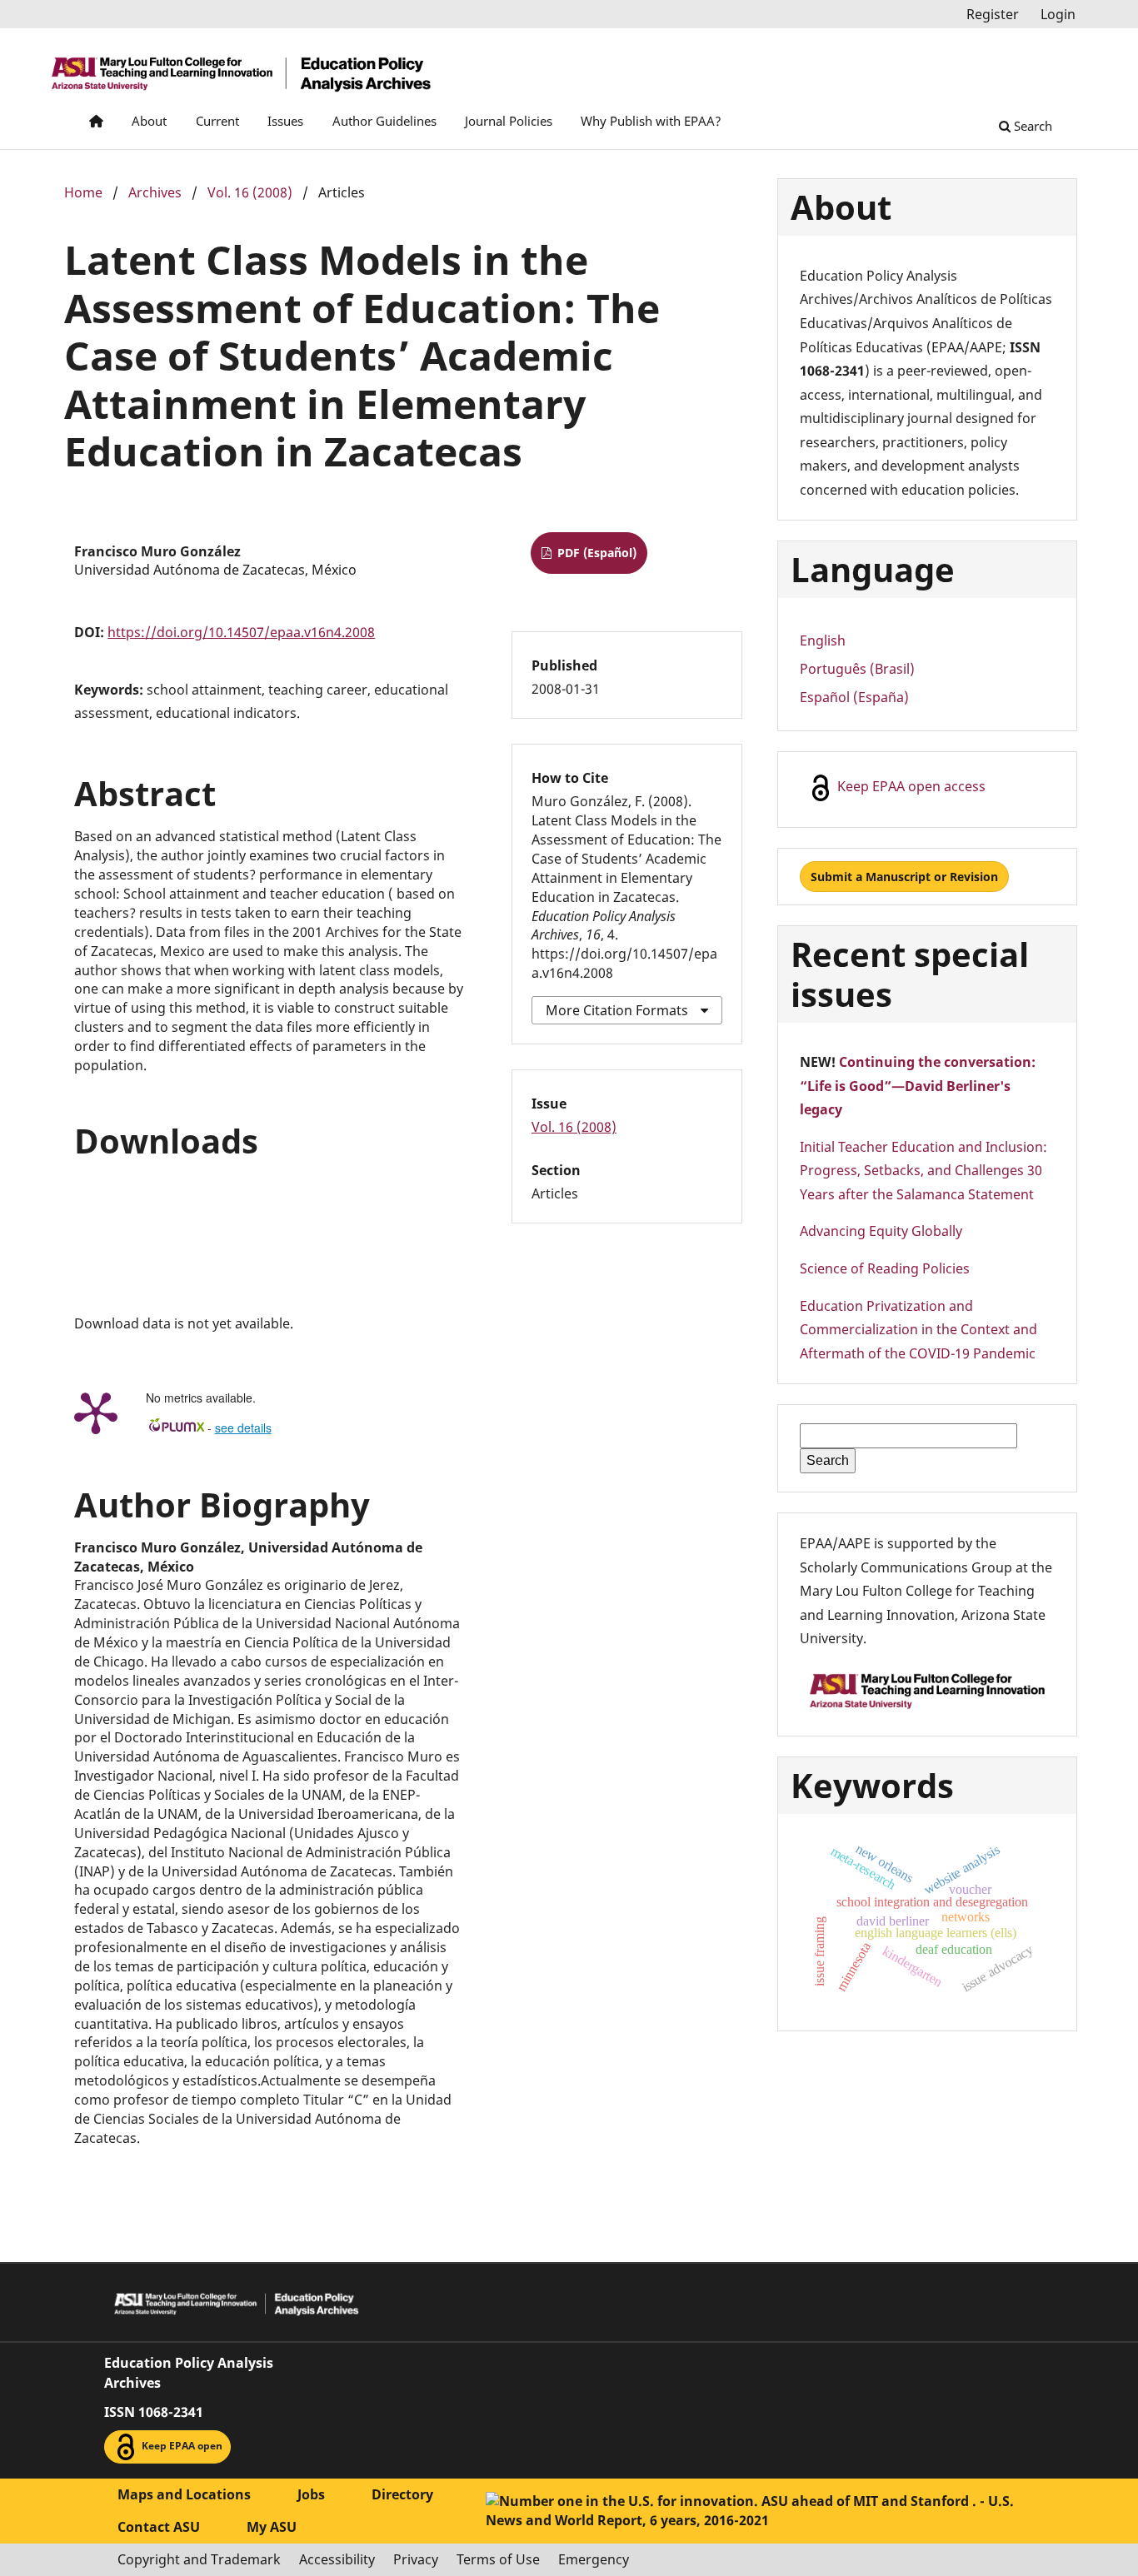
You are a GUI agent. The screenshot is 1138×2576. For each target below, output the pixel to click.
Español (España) (854, 697)
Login (1058, 14)
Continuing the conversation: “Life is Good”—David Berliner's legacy (918, 1086)
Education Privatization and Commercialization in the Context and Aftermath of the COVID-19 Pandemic (918, 1330)
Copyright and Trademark (199, 2559)
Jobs (311, 2494)
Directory (402, 2494)
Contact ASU (159, 2527)
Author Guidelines (384, 121)
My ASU (272, 2527)
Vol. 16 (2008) (250, 192)
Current (217, 121)
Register (993, 14)
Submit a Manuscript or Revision (904, 877)
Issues (285, 121)
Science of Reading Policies (885, 1268)
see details (243, 1428)
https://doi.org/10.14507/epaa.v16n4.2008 (241, 632)
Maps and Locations (184, 2494)
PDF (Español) (595, 553)
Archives (155, 192)
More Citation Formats (617, 1010)
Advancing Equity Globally (881, 1231)
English (823, 640)
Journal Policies (509, 121)
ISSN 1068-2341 (154, 2412)
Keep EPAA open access (910, 786)
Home (83, 192)
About (149, 121)
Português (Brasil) (857, 669)
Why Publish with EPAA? (651, 121)
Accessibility (337, 2559)
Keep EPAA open (181, 2446)
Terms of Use (498, 2559)
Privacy (416, 2559)
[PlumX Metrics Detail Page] (96, 1412)
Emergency (594, 2559)
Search (1031, 126)
